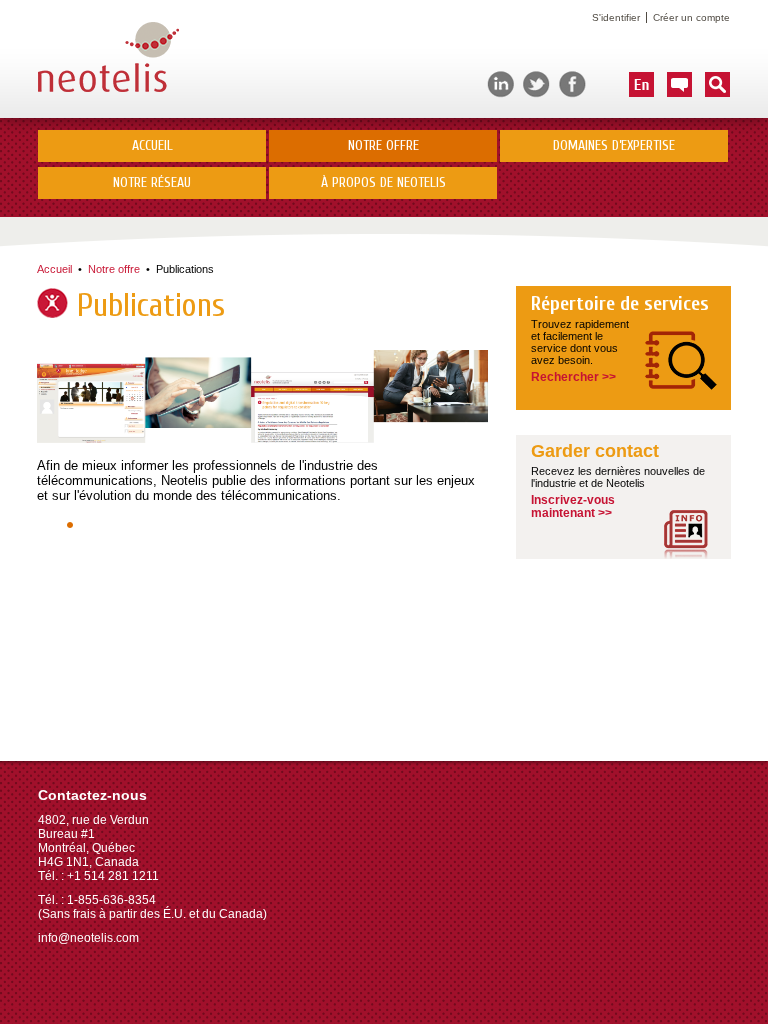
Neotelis (108, 58)
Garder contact (595, 451)
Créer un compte (691, 17)
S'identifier (616, 17)
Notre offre (114, 269)
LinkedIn (500, 84)
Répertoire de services (620, 304)
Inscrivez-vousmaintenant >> (573, 506)
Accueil (152, 145)
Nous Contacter (679, 84)
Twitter (536, 84)
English (641, 84)
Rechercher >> (573, 377)
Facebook (572, 84)
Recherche (717, 84)
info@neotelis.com (88, 938)
